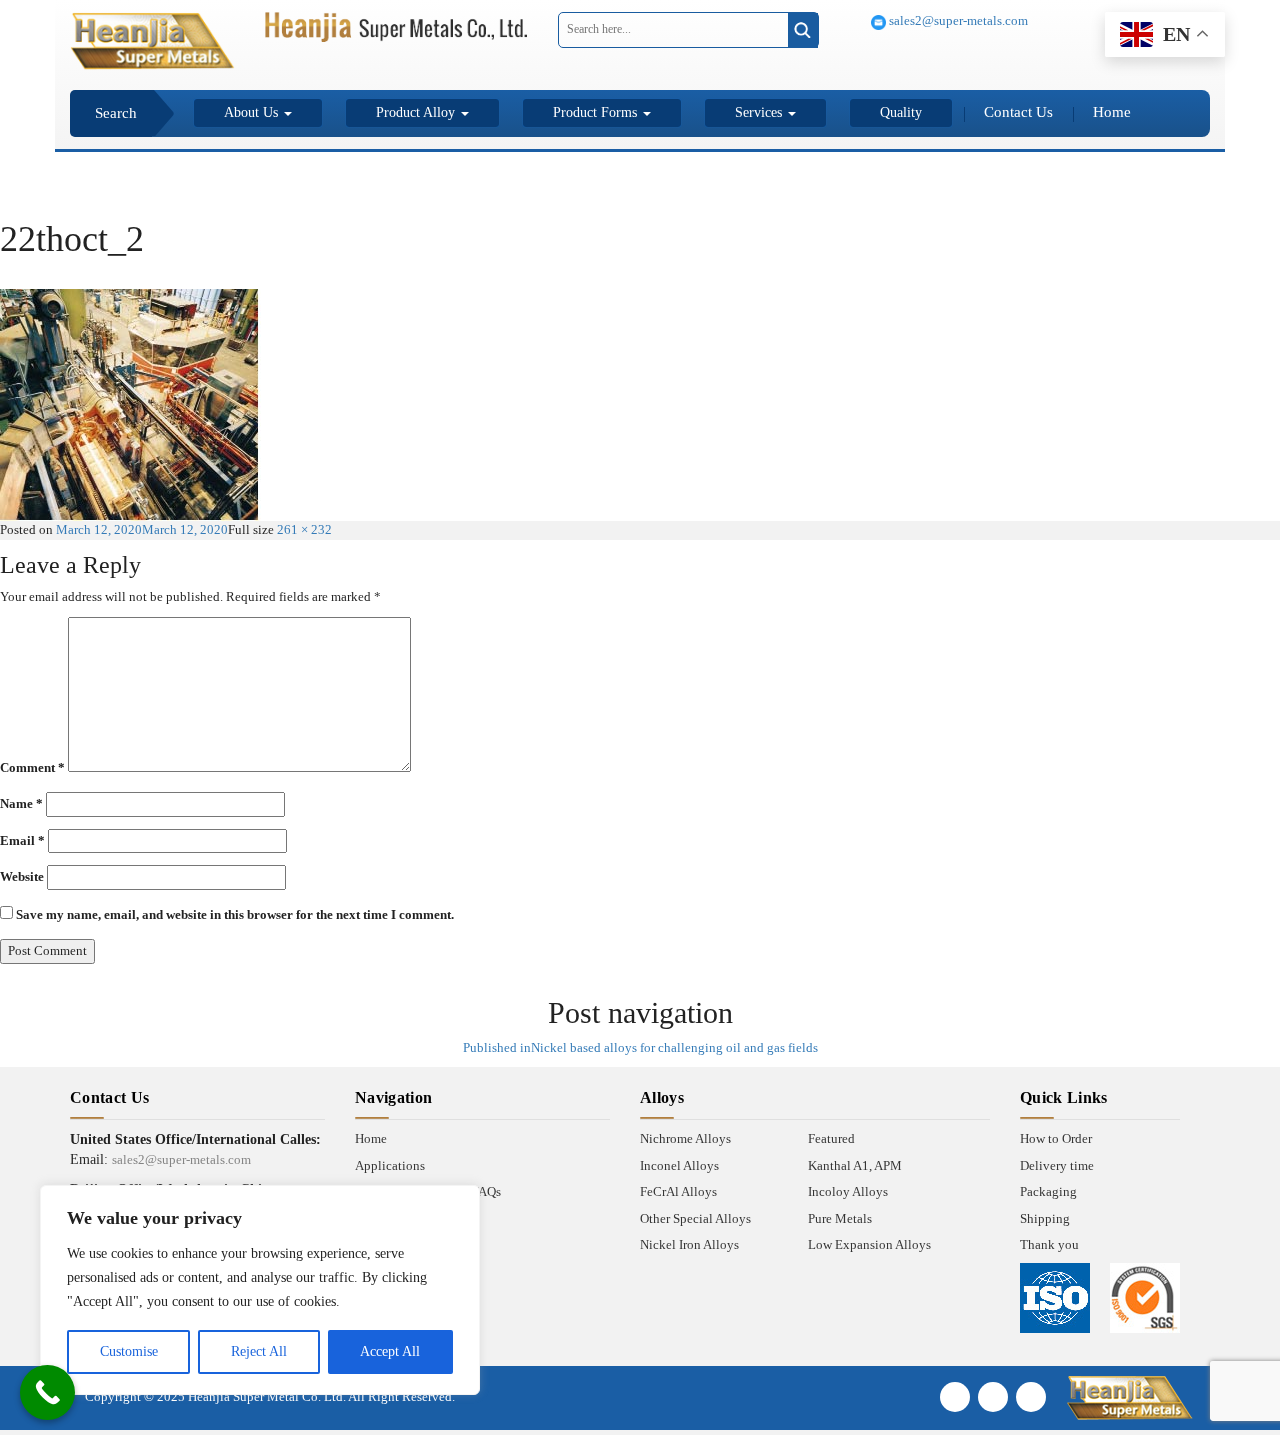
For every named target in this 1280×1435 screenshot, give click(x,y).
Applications (390, 1165)
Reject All (259, 1351)
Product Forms (597, 112)
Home (1112, 112)
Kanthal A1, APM (855, 1165)
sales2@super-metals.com (957, 20)
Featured (831, 1138)
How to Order (1056, 1138)
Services (760, 112)
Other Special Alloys (695, 1218)
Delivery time (1057, 1165)
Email (22, 840)
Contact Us (1018, 112)
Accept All (390, 1351)
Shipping (1045, 1218)
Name (21, 803)
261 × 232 (304, 529)
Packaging (1048, 1191)
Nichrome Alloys (685, 1138)
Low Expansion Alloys (869, 1244)
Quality (901, 112)
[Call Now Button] (47, 1392)
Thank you (1049, 1244)
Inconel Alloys (679, 1165)
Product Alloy (417, 112)
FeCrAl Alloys (678, 1191)
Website (22, 876)
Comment (32, 767)
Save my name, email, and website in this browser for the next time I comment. (235, 914)
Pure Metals (840, 1218)
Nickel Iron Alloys (689, 1244)
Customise (129, 1351)
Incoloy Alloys (848, 1191)
